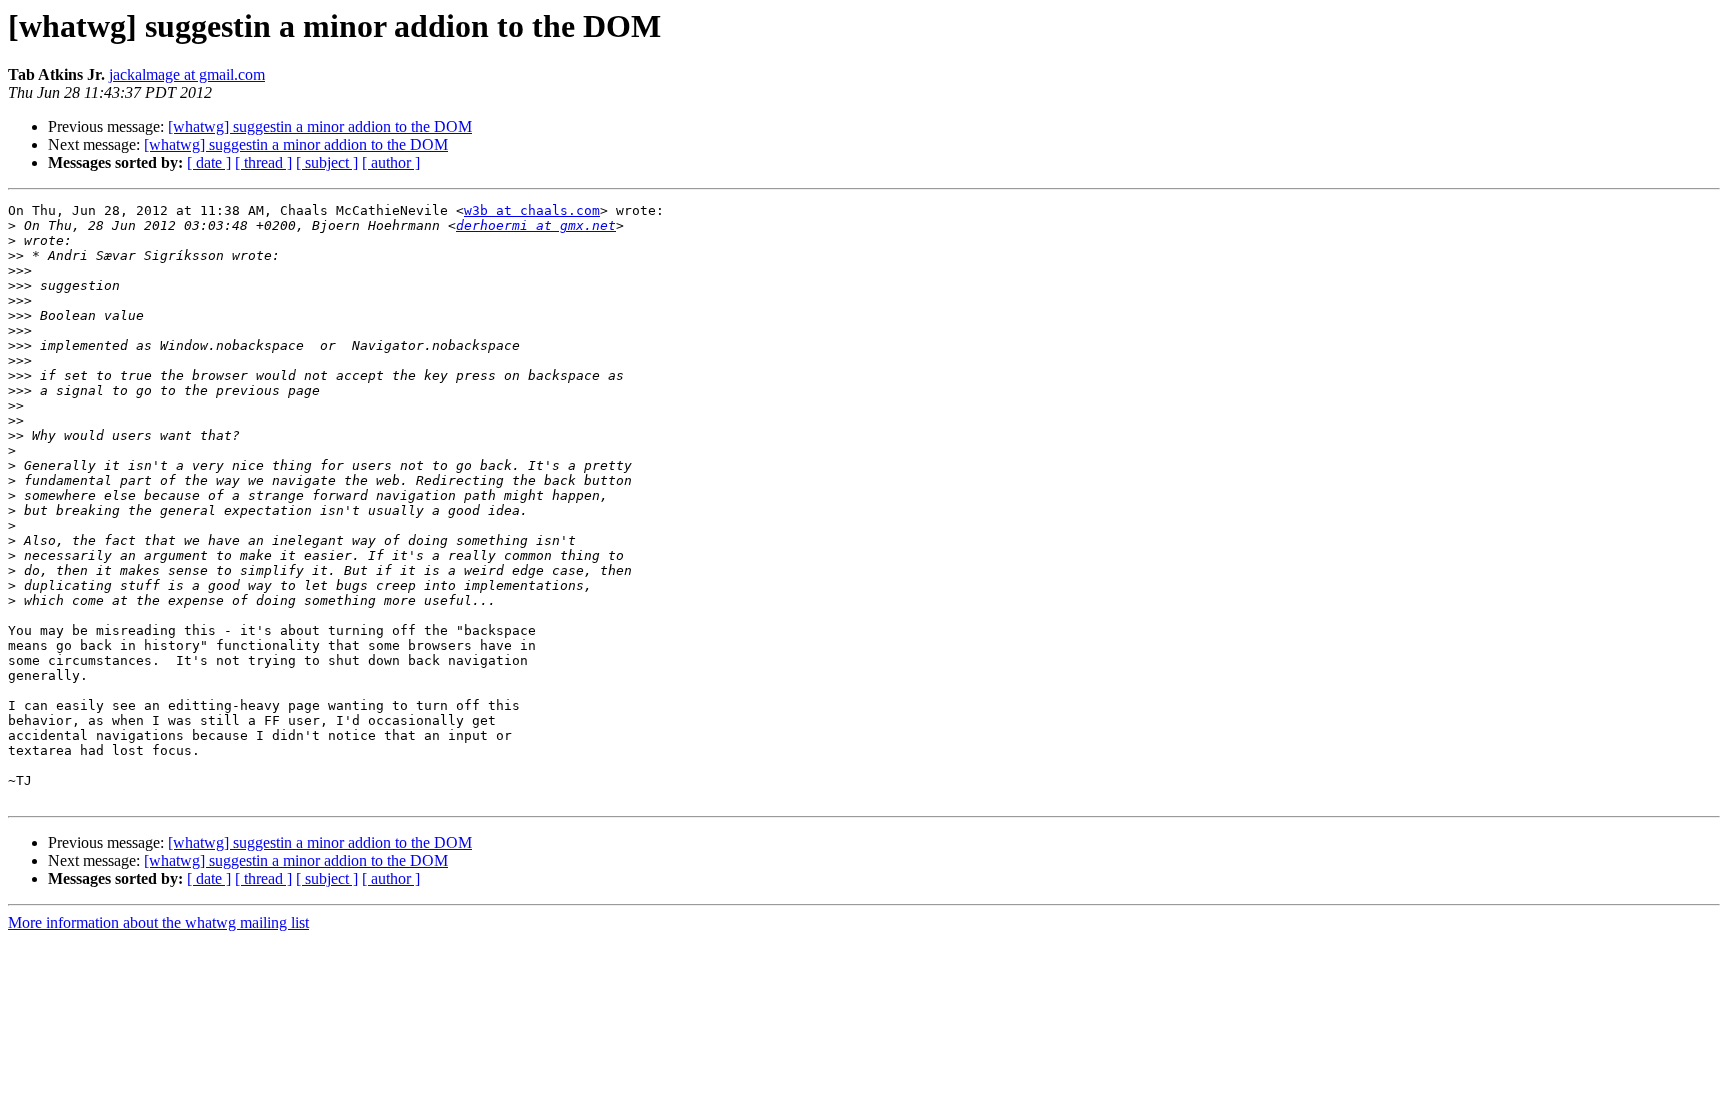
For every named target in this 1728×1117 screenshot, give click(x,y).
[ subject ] (327, 162)
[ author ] (391, 162)
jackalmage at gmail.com (187, 74)
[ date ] (209, 162)
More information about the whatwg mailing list (158, 922)
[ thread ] (263, 162)
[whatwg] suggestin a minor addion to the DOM (320, 126)
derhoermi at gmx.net (536, 225)
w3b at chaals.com (532, 210)
